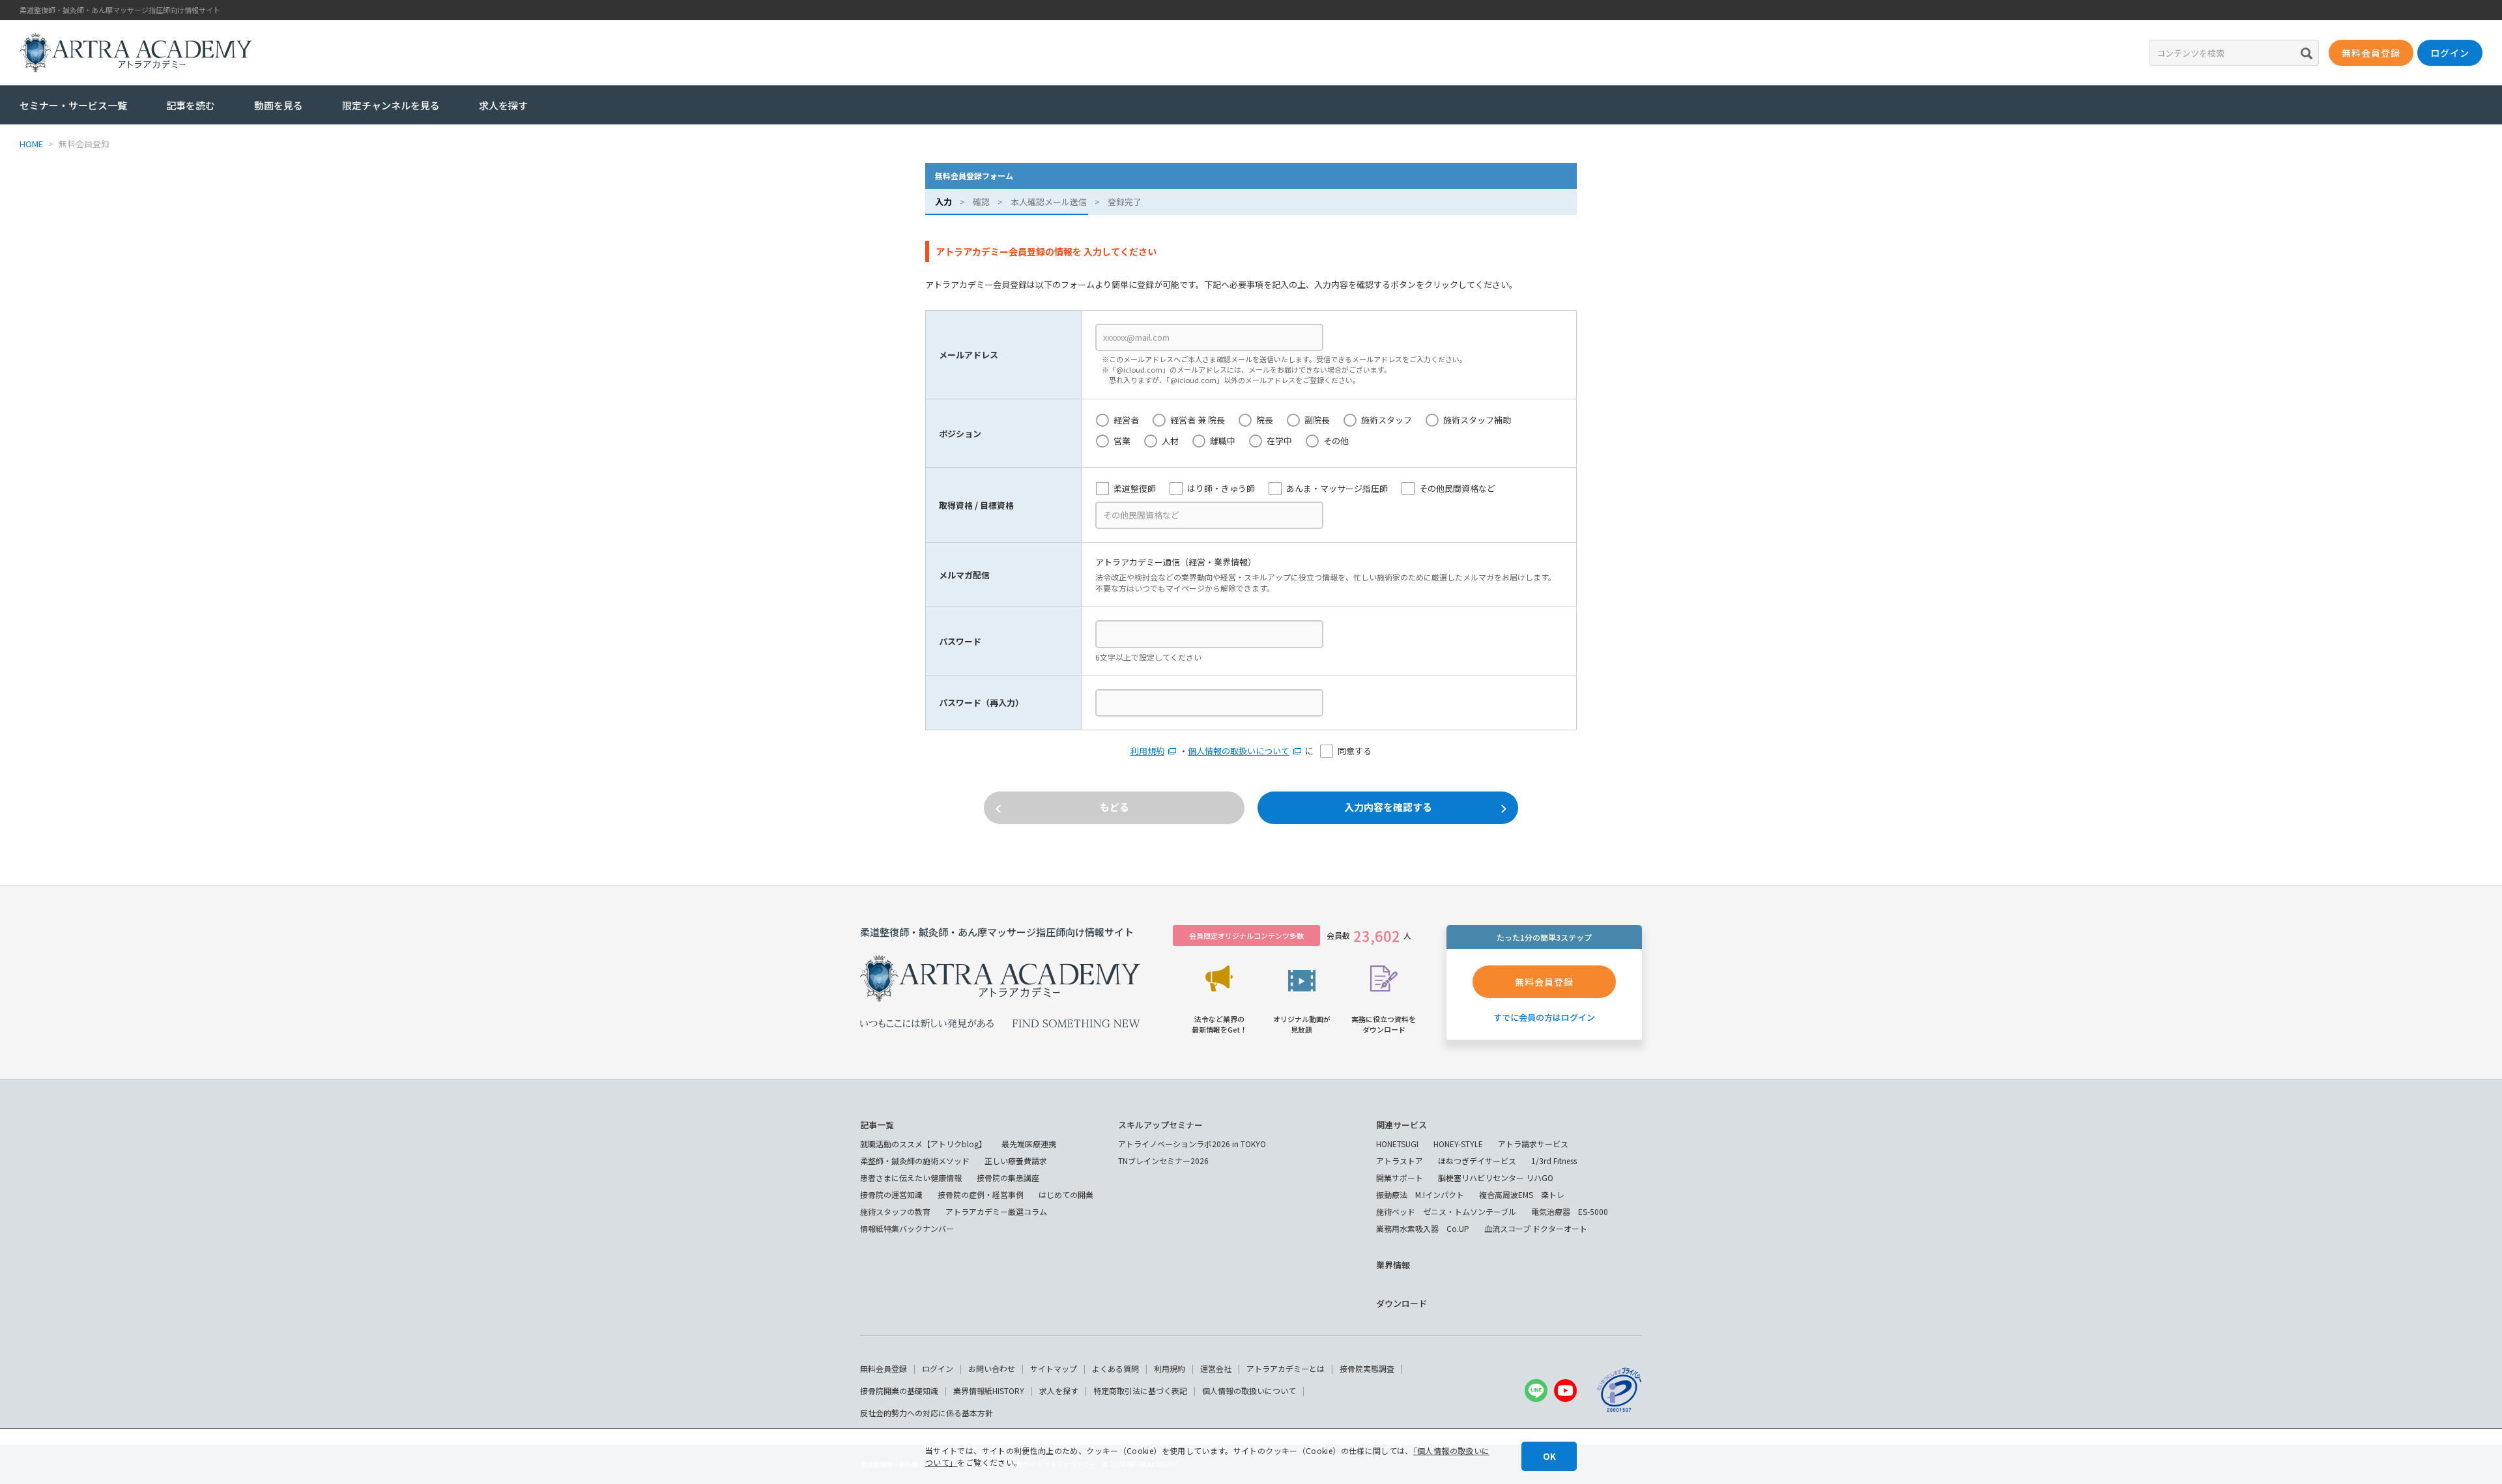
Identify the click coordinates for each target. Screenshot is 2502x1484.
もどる (1114, 807)
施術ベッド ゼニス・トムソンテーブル (1446, 1211)
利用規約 (1147, 751)
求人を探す (503, 105)
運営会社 (1216, 1368)
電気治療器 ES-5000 (1570, 1211)
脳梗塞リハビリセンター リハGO (1496, 1177)
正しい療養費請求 (1016, 1161)
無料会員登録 (884, 1368)
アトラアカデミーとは (1286, 1368)
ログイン (938, 1368)
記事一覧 (877, 1125)
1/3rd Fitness (1554, 1161)
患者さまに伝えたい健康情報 (911, 1177)
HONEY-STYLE (1458, 1144)
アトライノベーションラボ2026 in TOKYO (1192, 1144)
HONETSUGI (1397, 1144)
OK (1549, 1456)
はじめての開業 (1066, 1194)
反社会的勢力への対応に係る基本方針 (927, 1413)
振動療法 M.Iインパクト (1420, 1194)
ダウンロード (1402, 1303)
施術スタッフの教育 (895, 1211)
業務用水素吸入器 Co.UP (1423, 1228)
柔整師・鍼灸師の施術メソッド (915, 1161)
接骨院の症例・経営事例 (981, 1194)
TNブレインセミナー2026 (1163, 1161)
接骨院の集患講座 (1008, 1177)
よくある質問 (1115, 1368)
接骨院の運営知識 (891, 1194)
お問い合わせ (992, 1368)
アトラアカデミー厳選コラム (996, 1211)
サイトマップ (1054, 1368)
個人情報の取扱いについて (1239, 751)
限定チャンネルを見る (391, 105)
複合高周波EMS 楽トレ (1522, 1194)
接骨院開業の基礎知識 (899, 1391)
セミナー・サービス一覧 (73, 105)
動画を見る (279, 105)
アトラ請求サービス (1533, 1144)
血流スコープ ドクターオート (1536, 1228)
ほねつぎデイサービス (1477, 1161)
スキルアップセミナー (1160, 1125)
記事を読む (191, 105)
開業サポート (1400, 1177)
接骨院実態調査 (1367, 1368)
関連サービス (1402, 1125)
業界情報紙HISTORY (989, 1391)
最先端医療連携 (1029, 1144)
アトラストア (1400, 1161)
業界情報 (1393, 1265)
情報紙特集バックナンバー (907, 1228)
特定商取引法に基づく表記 (1140, 1391)
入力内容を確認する (1388, 807)
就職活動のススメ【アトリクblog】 (923, 1144)
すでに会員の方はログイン (1544, 1017)
